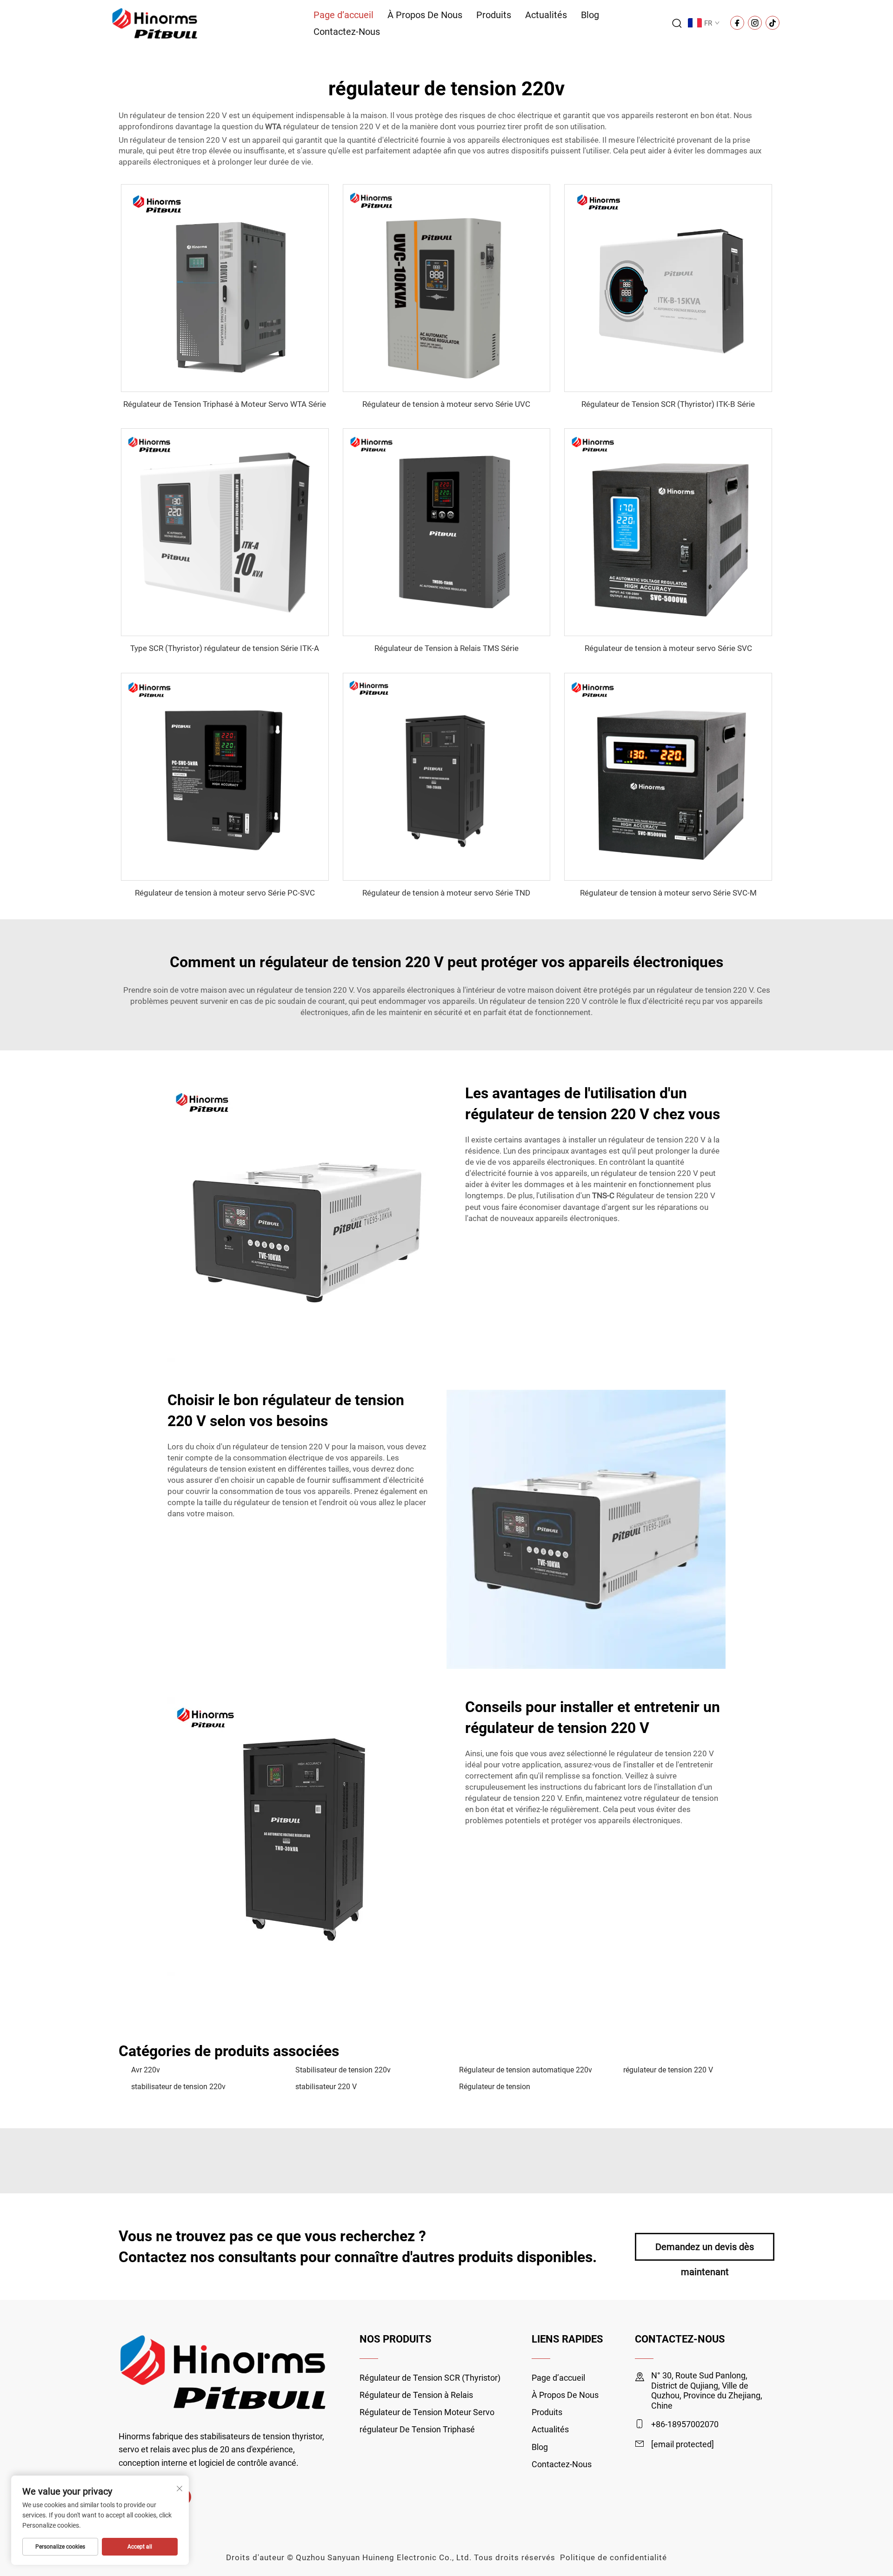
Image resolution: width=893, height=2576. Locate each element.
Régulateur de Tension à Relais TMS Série (446, 648)
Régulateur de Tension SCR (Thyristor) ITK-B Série (668, 404)
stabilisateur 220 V (326, 2087)
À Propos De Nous (425, 15)
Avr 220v (146, 2070)
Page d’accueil (343, 15)
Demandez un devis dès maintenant (705, 2251)
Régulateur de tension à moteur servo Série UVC (446, 404)
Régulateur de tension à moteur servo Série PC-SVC (225, 893)
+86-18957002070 (685, 2424)
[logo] (155, 23)
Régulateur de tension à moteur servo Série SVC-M (668, 893)
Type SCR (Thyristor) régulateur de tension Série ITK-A (225, 648)
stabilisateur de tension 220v (178, 2087)
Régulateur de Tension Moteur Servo (427, 2412)
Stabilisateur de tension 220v (343, 2070)
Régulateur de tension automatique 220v (526, 2070)
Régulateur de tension (495, 2087)
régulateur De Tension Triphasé (417, 2429)
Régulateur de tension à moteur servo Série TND (446, 893)
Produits (494, 15)
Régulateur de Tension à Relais (416, 2395)
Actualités (546, 15)
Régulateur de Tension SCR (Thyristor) (430, 2378)
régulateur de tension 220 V (668, 2070)
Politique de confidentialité (613, 2557)
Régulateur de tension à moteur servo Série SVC (668, 648)
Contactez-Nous (347, 32)
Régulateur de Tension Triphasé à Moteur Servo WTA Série (225, 404)
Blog (590, 15)
